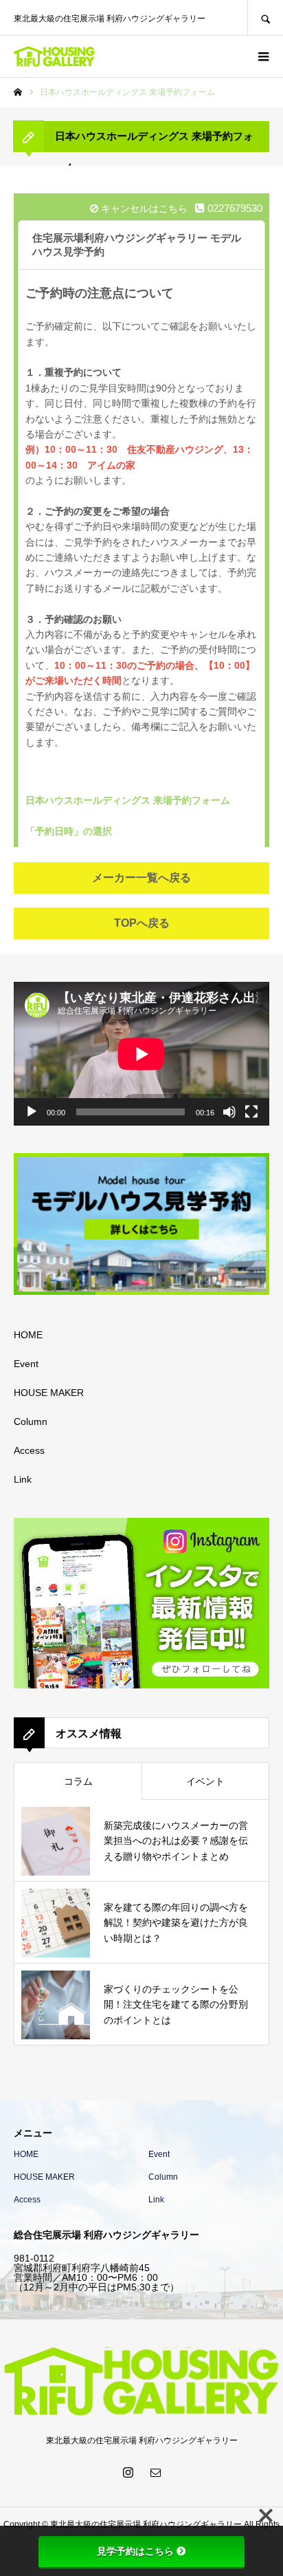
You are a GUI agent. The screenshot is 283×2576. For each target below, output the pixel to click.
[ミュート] (229, 1112)
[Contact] (155, 2472)
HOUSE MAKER (49, 1393)
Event (26, 1364)
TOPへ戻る (142, 923)
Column (31, 1421)
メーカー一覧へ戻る (141, 878)
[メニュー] (262, 56)
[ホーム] (18, 92)
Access (29, 1450)
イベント (205, 1781)
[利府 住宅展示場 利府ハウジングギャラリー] (148, 56)
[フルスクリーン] (251, 1112)
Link (23, 1479)
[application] (141, 1054)
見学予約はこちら (135, 2551)
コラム (78, 1781)
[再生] (32, 1112)
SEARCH (265, 18)
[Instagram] (128, 2472)
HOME (28, 1335)
